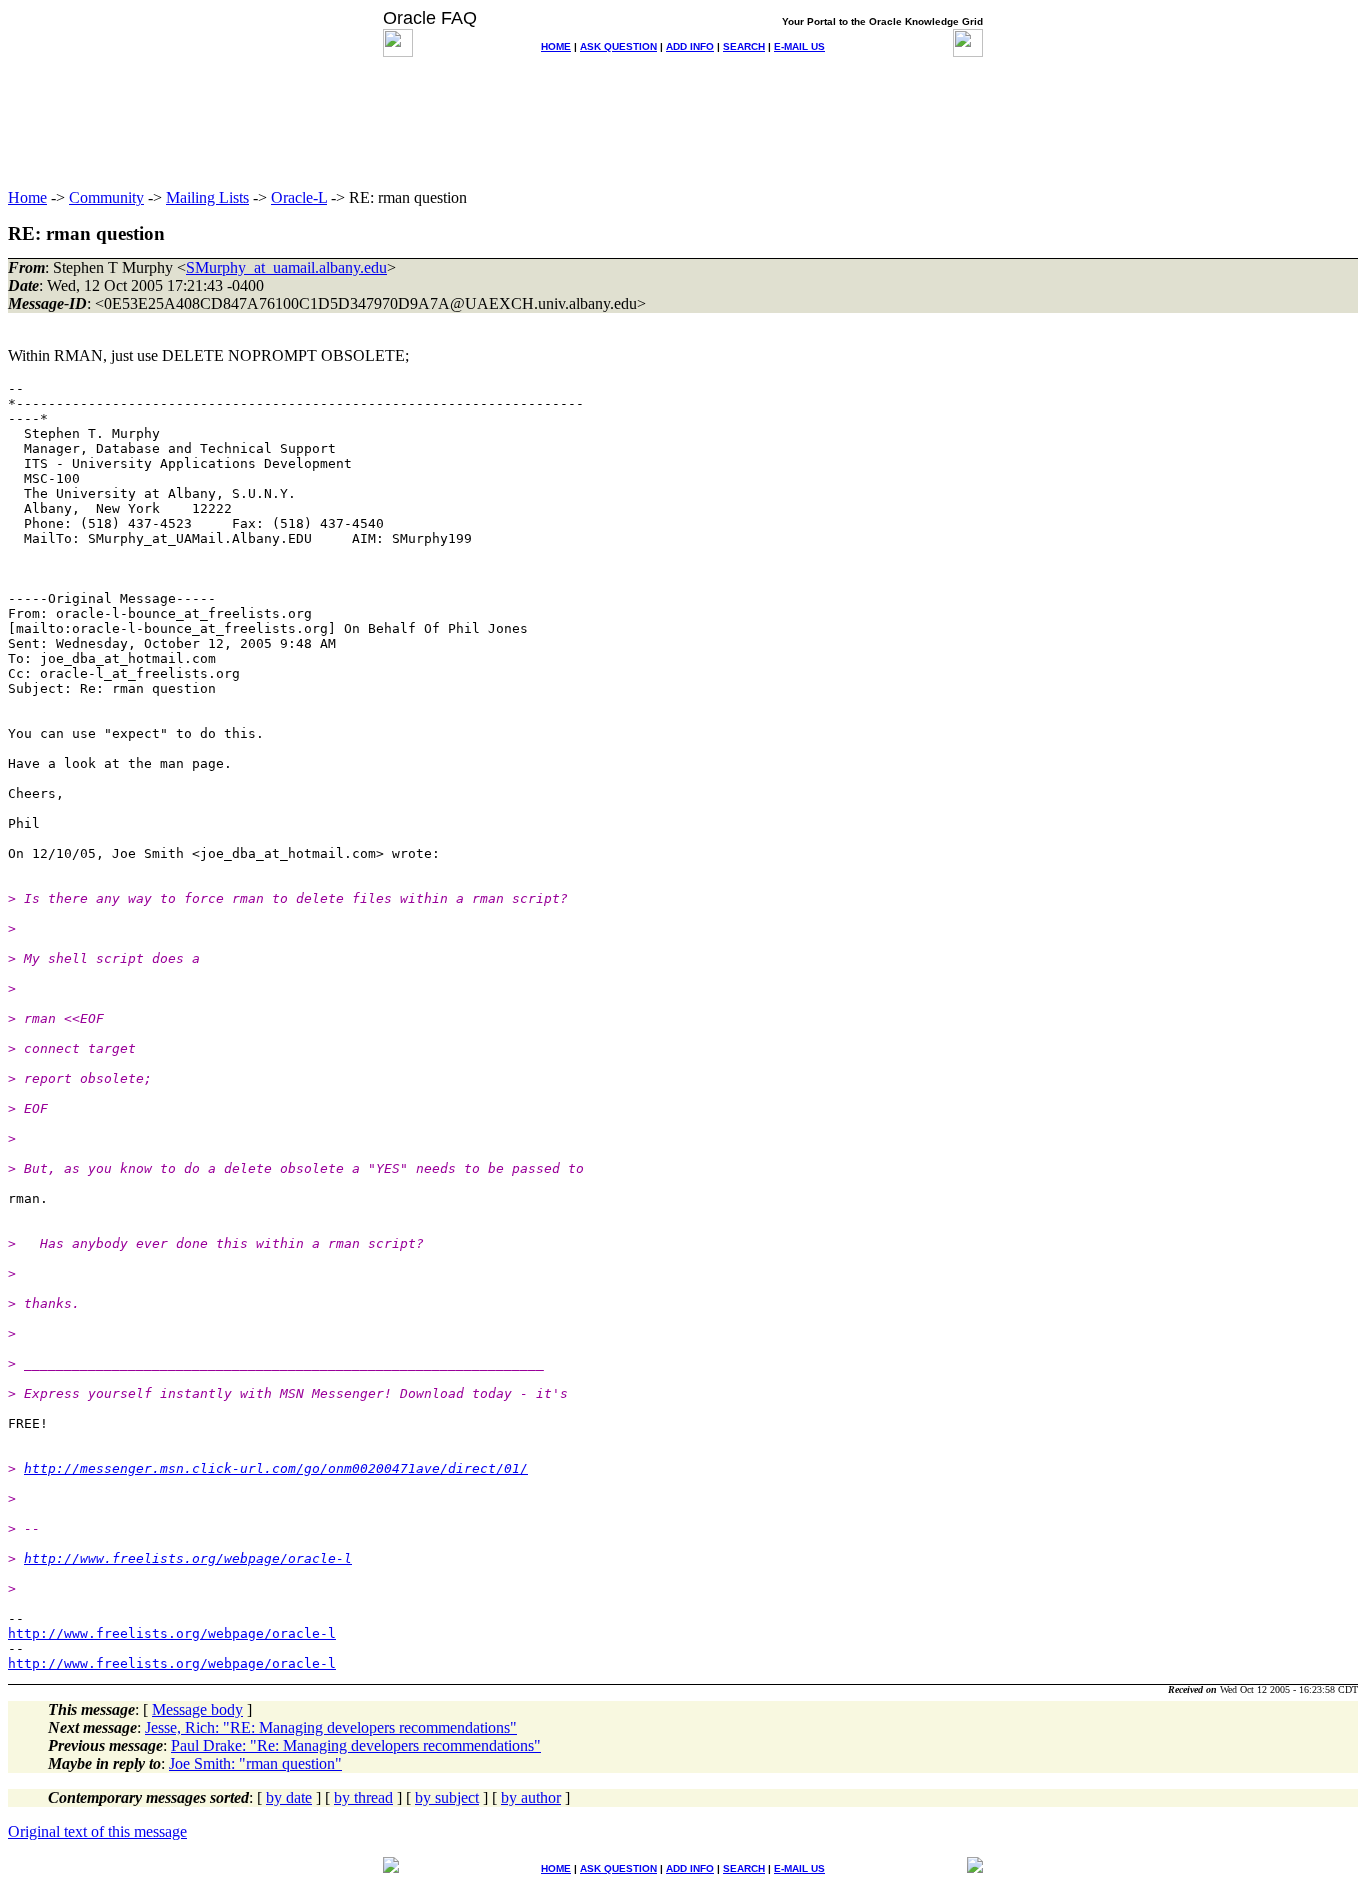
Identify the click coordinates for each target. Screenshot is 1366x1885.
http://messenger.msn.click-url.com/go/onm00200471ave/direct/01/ (276, 1468)
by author (531, 1797)
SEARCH (744, 46)
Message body (197, 1709)
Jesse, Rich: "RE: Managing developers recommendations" (331, 1727)
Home (27, 197)
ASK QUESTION (618, 46)
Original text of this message (97, 1831)
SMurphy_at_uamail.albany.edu (286, 267)
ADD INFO (690, 46)
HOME (556, 46)
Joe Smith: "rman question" (255, 1763)
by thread (363, 1797)
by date (289, 1797)
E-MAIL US (799, 46)
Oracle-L (299, 197)
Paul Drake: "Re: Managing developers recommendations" (356, 1745)
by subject (447, 1797)
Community (106, 197)
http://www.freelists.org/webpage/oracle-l (188, 1558)
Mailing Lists (207, 197)
